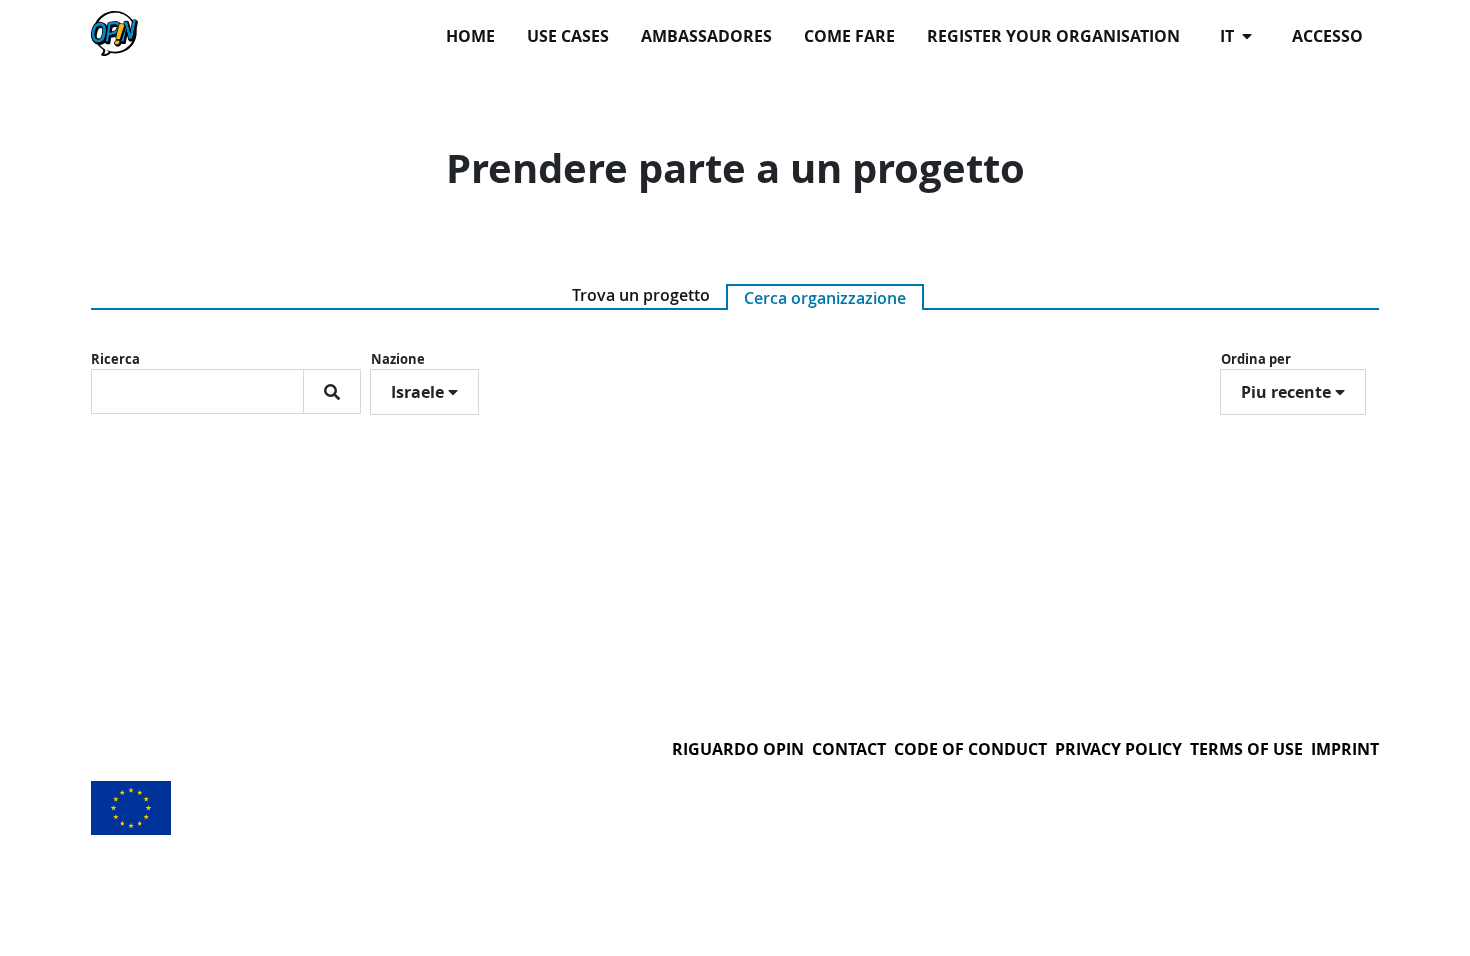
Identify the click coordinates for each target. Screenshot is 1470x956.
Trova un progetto (641, 295)
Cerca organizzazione (825, 298)
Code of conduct (970, 749)
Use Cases (568, 36)
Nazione (398, 359)
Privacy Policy (1118, 749)
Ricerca (115, 359)
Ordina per (1256, 359)
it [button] (1229, 36)
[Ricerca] (332, 391)
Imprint (1345, 749)
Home (470, 36)
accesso (1327, 36)
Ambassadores (706, 36)
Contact (849, 749)
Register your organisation (1053, 36)
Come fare (849, 36)
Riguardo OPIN (738, 749)
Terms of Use (1246, 749)
